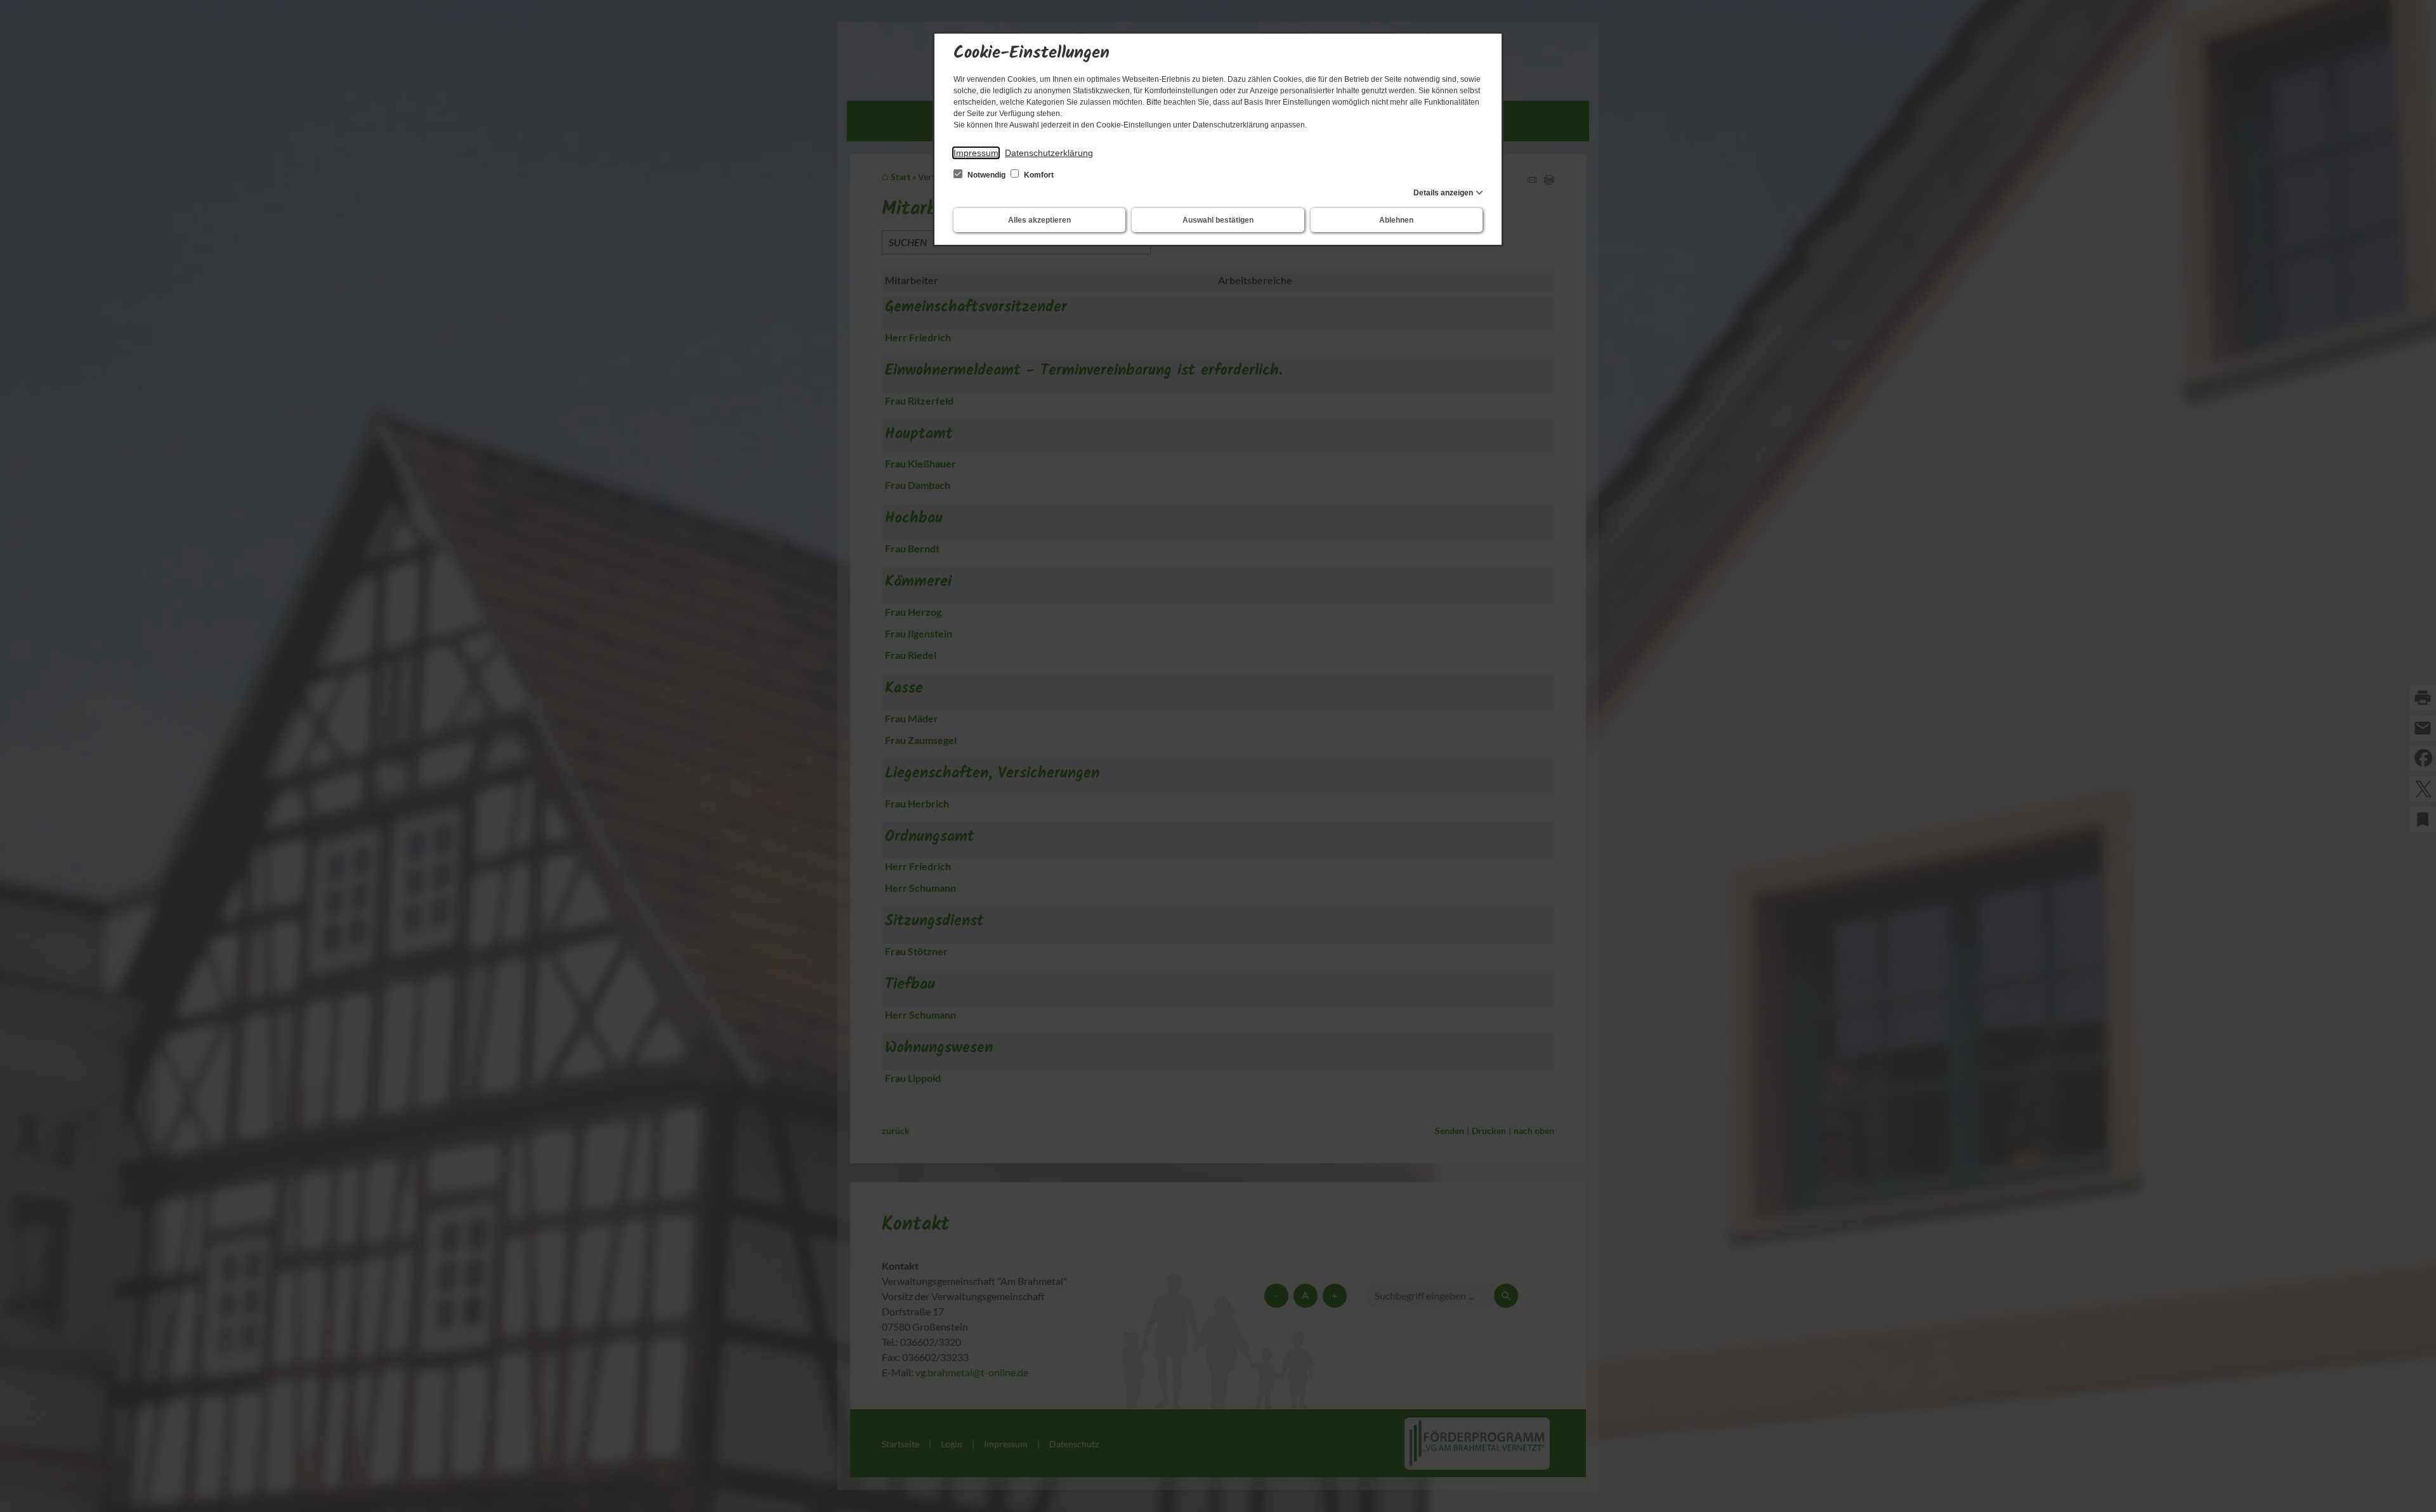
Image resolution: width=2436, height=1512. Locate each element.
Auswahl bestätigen (1218, 220)
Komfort (1038, 175)
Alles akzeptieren (1039, 220)
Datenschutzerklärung (1049, 153)
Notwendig (986, 175)
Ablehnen (1396, 220)
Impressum (976, 153)
